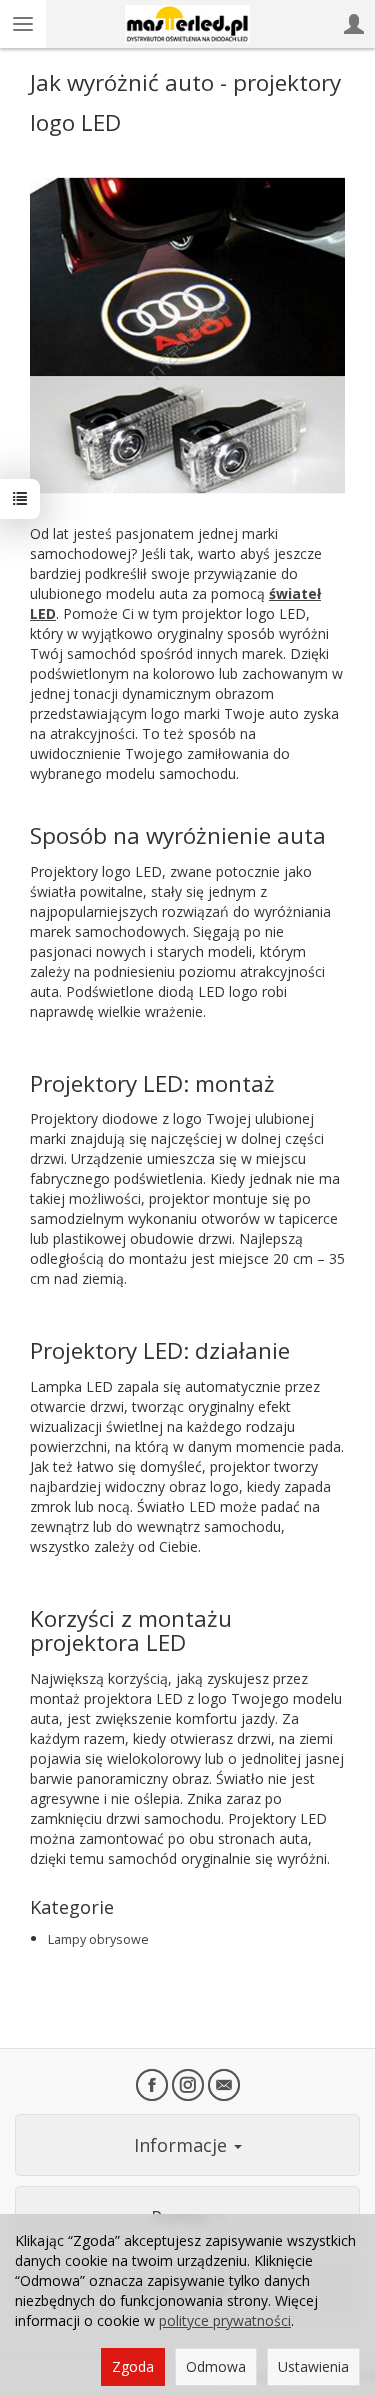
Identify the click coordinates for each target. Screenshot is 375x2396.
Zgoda (133, 2366)
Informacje (183, 2145)
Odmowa (216, 2366)
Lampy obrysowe (98, 1939)
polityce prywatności (225, 2320)
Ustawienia (313, 2366)
